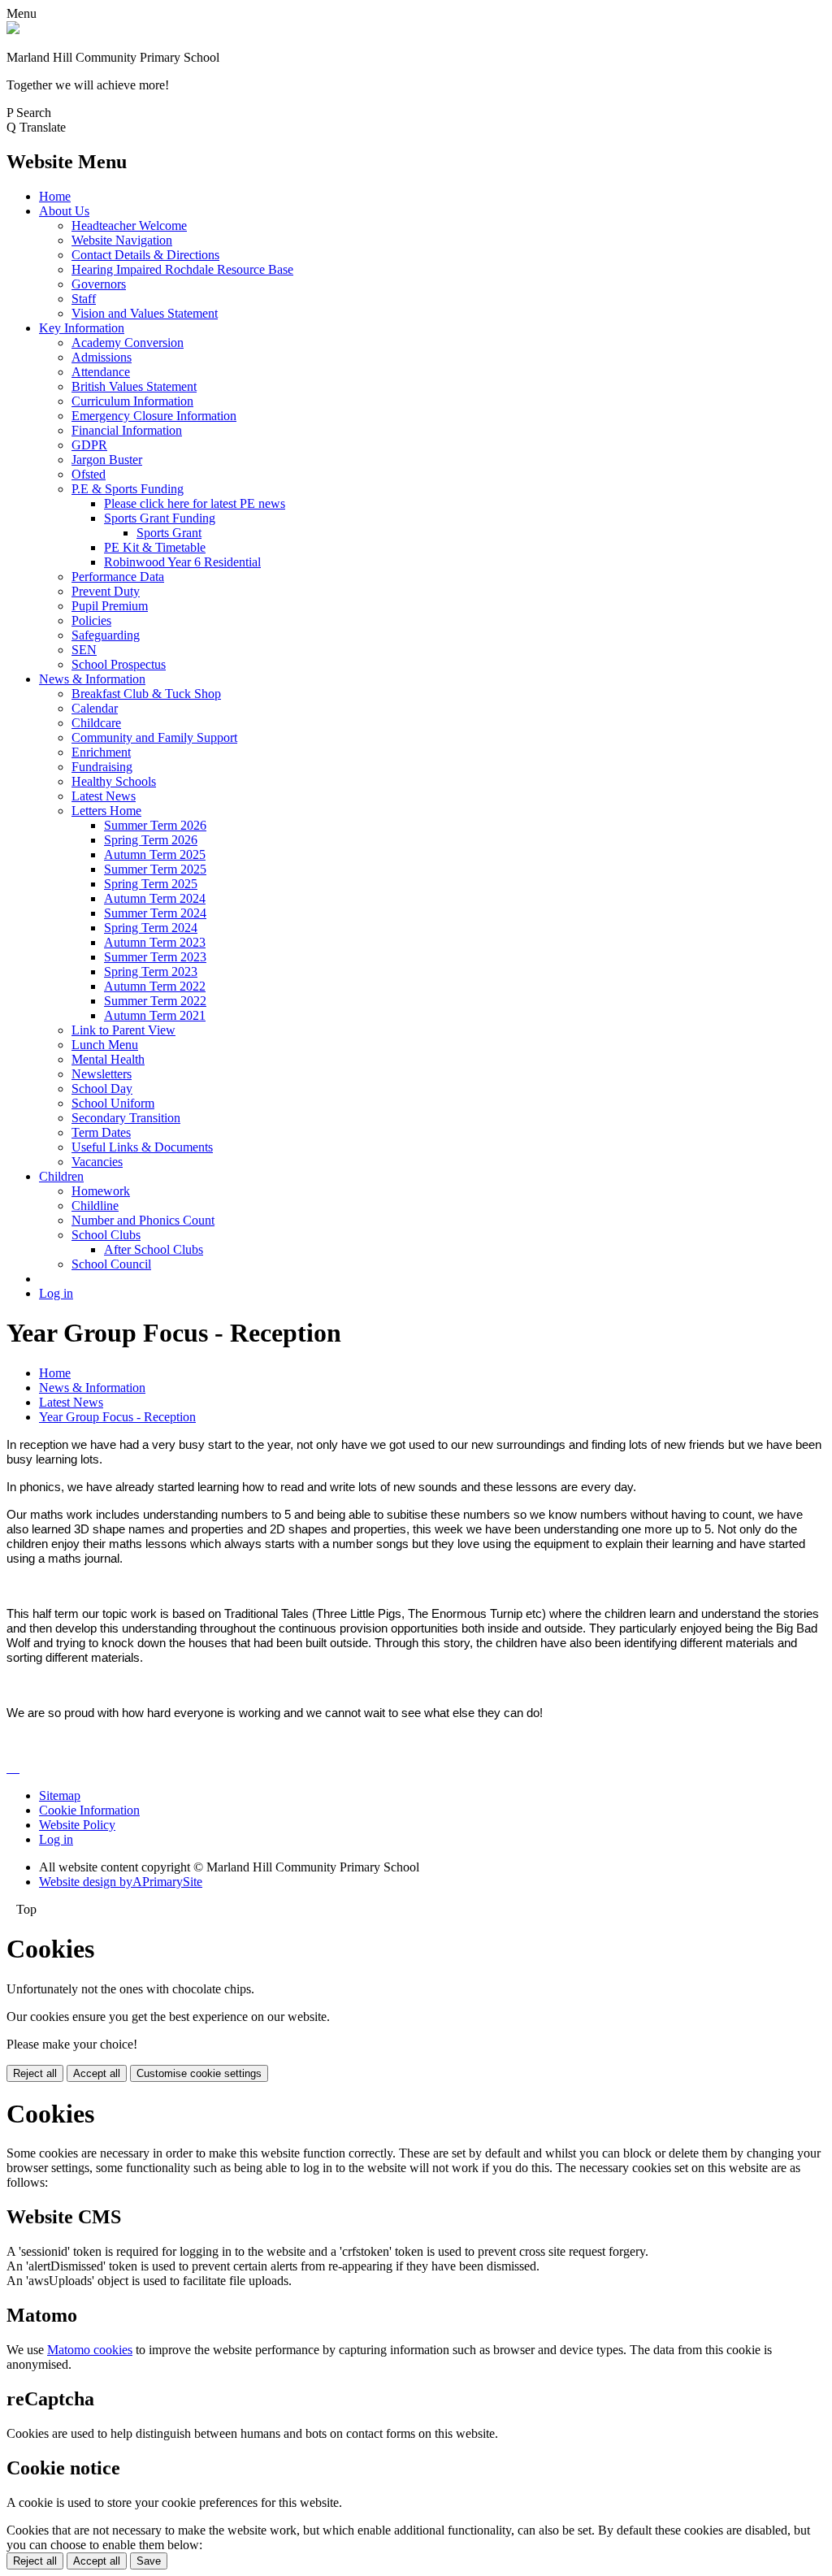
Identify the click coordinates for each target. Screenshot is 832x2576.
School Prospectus (119, 664)
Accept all (97, 2073)
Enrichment (101, 752)
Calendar (95, 708)
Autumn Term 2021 (155, 1015)
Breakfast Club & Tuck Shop (146, 694)
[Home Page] (13, 30)
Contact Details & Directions (145, 255)
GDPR (89, 445)
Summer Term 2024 (155, 913)
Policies (91, 620)
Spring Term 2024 (151, 928)
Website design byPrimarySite (121, 1882)
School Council (111, 1264)
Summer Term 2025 (155, 869)
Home (55, 196)
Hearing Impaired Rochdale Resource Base (182, 269)
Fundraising (102, 767)
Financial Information (127, 430)
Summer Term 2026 (155, 825)
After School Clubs (154, 1249)
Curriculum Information (132, 401)
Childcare (96, 723)
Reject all (35, 2073)
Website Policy (77, 1825)
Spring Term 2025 (151, 884)
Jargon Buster (107, 460)
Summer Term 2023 (155, 957)
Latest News (104, 796)
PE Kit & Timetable (155, 547)
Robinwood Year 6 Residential (182, 562)
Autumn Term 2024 (155, 898)
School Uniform (113, 1103)
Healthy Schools (114, 781)
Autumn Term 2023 (155, 942)
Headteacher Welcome (129, 226)
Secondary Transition (126, 1118)
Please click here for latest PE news (195, 503)
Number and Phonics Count (143, 1220)
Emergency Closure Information (154, 416)
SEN (84, 650)
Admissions (102, 357)
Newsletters (102, 1074)
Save (149, 2561)
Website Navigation (122, 240)
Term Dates (101, 1132)
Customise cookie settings (199, 2073)
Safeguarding (106, 635)
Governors (99, 284)
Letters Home (106, 811)
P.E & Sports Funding (128, 489)
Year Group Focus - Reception (117, 1417)
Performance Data (118, 577)
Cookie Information (89, 1810)
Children (61, 1176)
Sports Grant (169, 533)
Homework (101, 1191)
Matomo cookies (90, 2350)
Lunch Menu (105, 1045)
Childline (95, 1206)
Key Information (82, 328)
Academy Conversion (128, 343)
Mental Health (108, 1059)
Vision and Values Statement (145, 313)
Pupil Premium (110, 606)
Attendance (101, 372)
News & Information (92, 679)
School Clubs (106, 1235)
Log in (56, 1293)
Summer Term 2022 (155, 1001)
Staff (84, 299)
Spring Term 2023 (151, 971)
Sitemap (60, 1795)
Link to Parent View (123, 1030)
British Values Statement (134, 386)
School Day (102, 1089)
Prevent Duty (106, 591)
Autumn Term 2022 (155, 986)
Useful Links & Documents (142, 1147)
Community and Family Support (154, 737)
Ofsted (89, 474)
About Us (64, 211)
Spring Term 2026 (151, 840)
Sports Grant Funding (160, 518)
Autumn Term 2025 (155, 854)
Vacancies (97, 1162)
